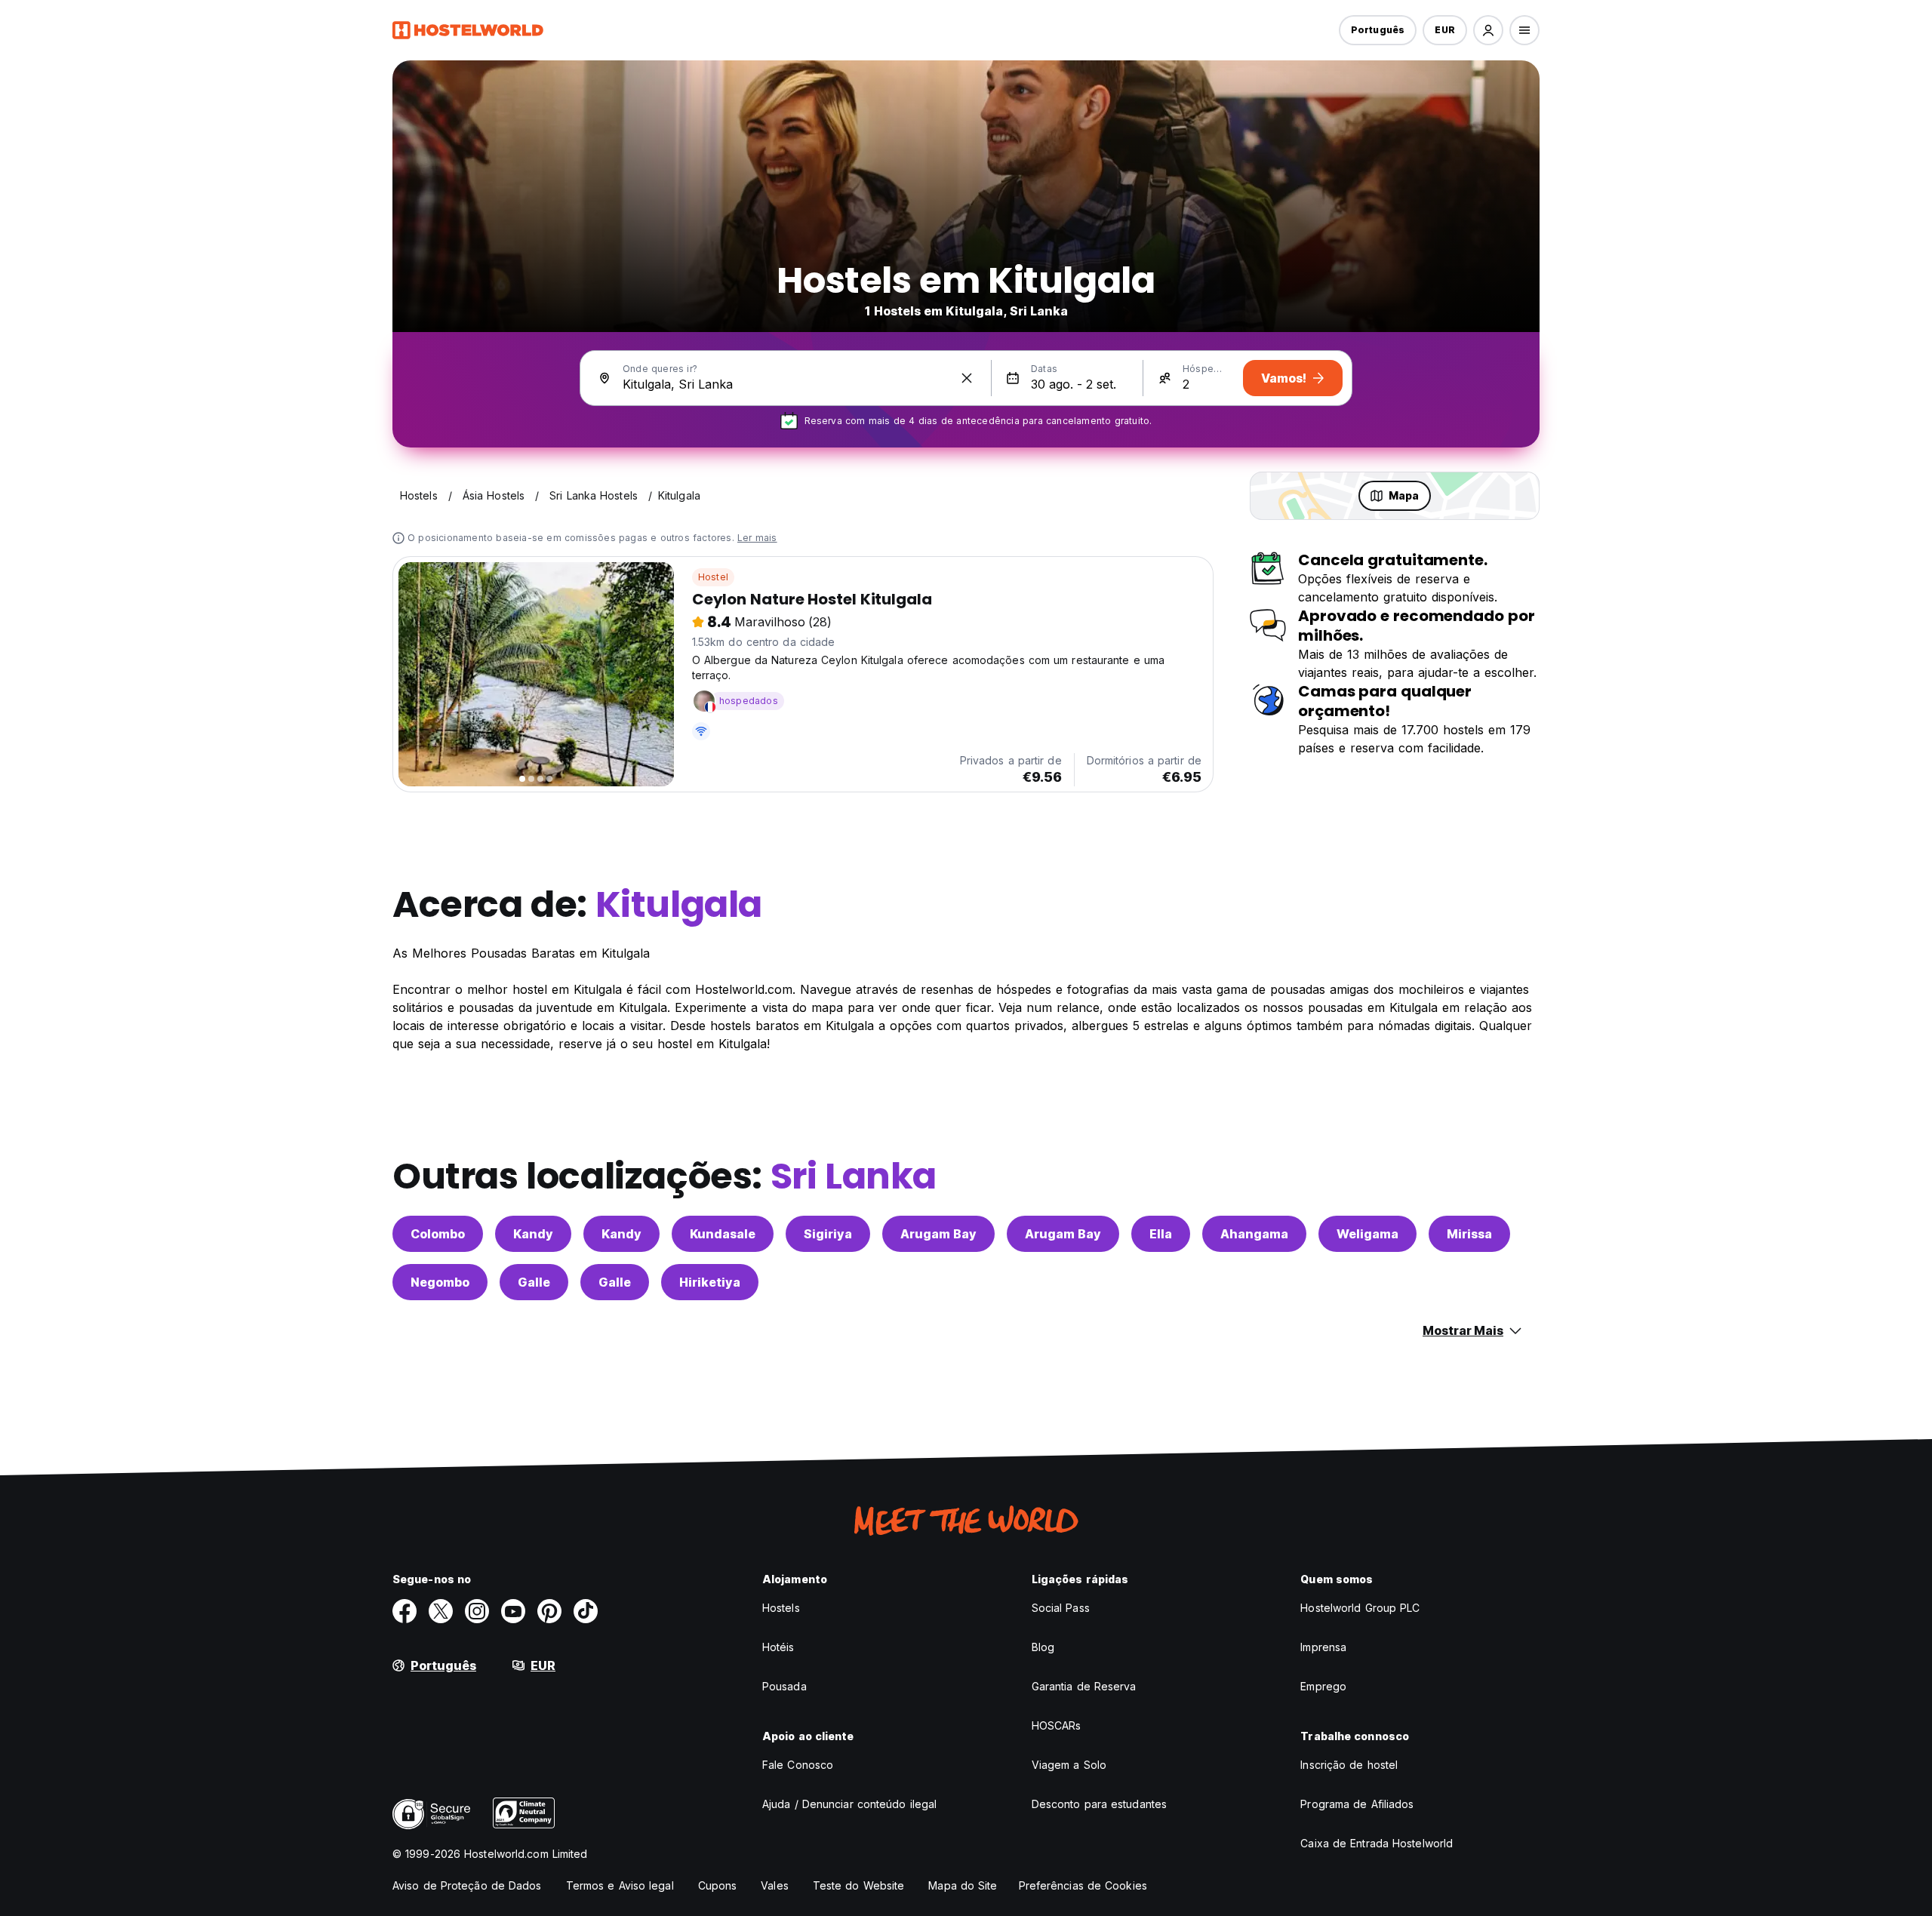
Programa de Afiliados (1357, 1804)
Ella (1161, 1234)
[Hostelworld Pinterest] (549, 1611)
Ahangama (1254, 1234)
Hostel (713, 577)
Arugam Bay (938, 1234)
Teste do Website (859, 1885)
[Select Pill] (1488, 30)
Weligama (1367, 1234)
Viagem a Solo (1069, 1765)
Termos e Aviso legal (620, 1885)
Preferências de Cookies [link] (1083, 1885)
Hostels (781, 1608)
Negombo (440, 1282)
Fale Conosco (798, 1765)
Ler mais (757, 538)
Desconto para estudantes (1099, 1804)
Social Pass (1061, 1608)
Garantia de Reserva (1084, 1686)
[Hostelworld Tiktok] (586, 1611)
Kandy (533, 1234)
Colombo (438, 1234)
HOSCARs (1057, 1725)
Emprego (1323, 1686)
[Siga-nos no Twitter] (441, 1611)
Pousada (784, 1686)
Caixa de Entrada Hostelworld (1377, 1843)
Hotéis (778, 1647)
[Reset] (967, 378)
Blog (1043, 1647)
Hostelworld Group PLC (1360, 1608)
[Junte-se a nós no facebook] (405, 1611)
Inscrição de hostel (1349, 1765)
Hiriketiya (710, 1282)
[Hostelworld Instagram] (477, 1611)
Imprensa (1323, 1647)
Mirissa (1469, 1234)
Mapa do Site (963, 1885)
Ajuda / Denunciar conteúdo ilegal (849, 1804)
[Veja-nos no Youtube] (513, 1611)
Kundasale (723, 1234)
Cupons (718, 1885)
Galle (534, 1282)
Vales (775, 1885)
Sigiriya (828, 1234)
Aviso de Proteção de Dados (467, 1885)
